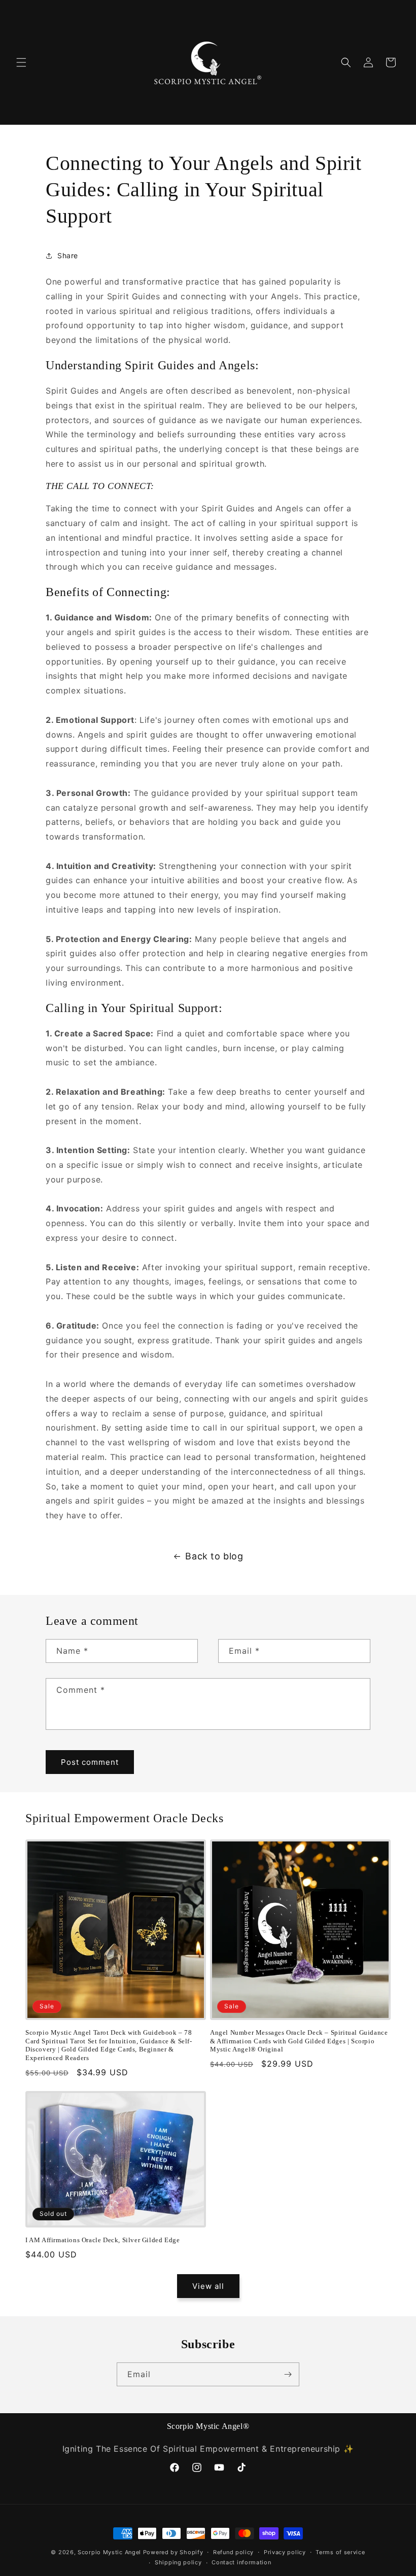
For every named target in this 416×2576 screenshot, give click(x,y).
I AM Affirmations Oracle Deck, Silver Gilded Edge (102, 2240)
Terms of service (340, 2552)
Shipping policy (178, 2562)
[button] (21, 62)
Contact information (241, 2562)
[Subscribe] (288, 2374)
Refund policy (233, 2552)
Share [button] (68, 255)
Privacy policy (285, 2552)
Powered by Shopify (173, 2552)
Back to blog (214, 1556)
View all (208, 2286)
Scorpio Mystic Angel (109, 2552)
